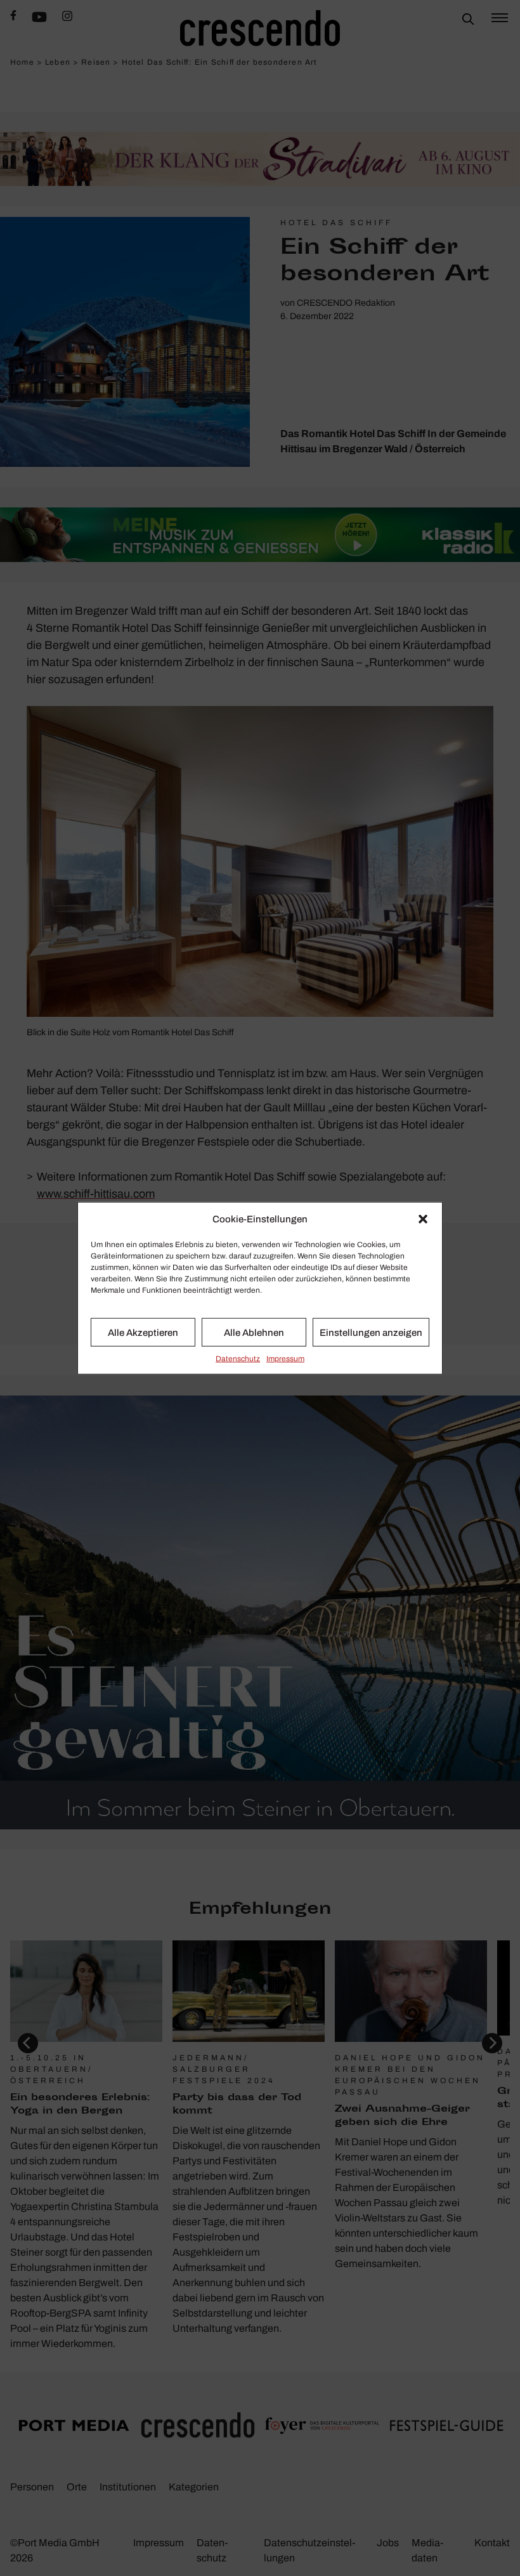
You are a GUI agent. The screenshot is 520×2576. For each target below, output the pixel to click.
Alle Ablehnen (254, 1332)
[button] (423, 1219)
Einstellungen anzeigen (371, 1332)
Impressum (285, 1359)
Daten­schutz (238, 1359)
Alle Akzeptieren (143, 1332)
